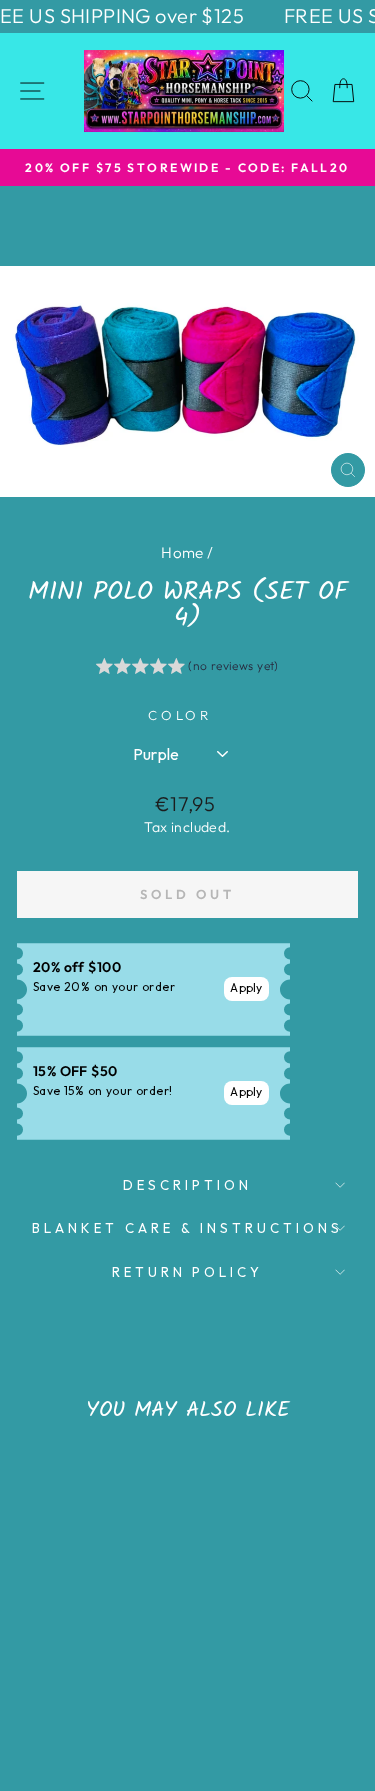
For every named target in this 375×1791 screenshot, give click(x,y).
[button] (187, 669)
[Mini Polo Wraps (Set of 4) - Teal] (116, 1673)
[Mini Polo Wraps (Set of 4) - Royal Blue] (70, 1673)
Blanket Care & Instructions (187, 1228)
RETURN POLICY (188, 1272)
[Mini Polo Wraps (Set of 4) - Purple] (47, 1673)
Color (180, 715)
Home (182, 552)
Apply (246, 987)
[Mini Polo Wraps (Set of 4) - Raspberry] (93, 1673)
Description (187, 1185)
